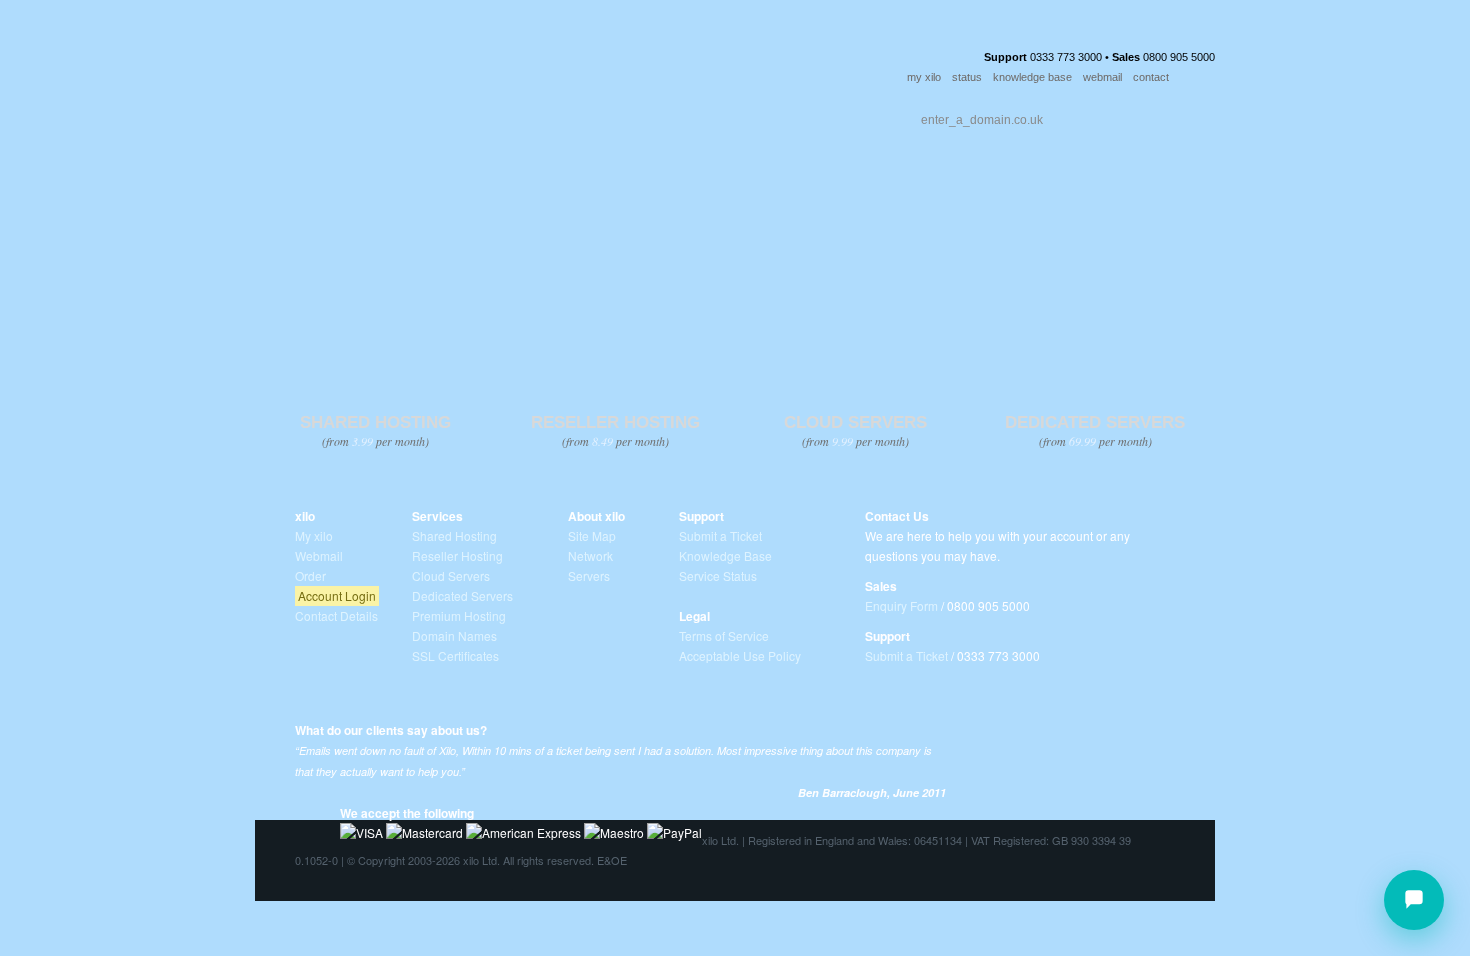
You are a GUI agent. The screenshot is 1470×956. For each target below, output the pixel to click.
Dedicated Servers (462, 595)
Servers (589, 575)
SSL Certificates (455, 655)
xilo (305, 516)
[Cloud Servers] (854, 286)
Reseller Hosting (457, 555)
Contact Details (336, 615)
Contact (648, 115)
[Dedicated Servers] (1094, 286)
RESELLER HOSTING (615, 422)
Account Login (337, 595)
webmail (1102, 77)
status (967, 77)
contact (1151, 77)
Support (552, 115)
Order (737, 115)
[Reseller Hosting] (614, 286)
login (1200, 78)
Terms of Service (724, 635)
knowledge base (1032, 77)
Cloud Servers (451, 575)
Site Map (592, 535)
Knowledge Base (725, 555)
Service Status (718, 575)
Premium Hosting (459, 615)
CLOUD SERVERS (855, 422)
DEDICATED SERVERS (1095, 422)
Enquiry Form (901, 605)
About (463, 115)
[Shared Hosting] (374, 286)
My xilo (314, 535)
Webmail (319, 555)
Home (298, 115)
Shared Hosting (454, 535)
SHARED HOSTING (375, 422)
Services (377, 115)
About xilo (596, 516)
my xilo (924, 77)
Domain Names (454, 635)
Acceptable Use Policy (740, 655)
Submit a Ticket (720, 535)
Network (590, 555)
